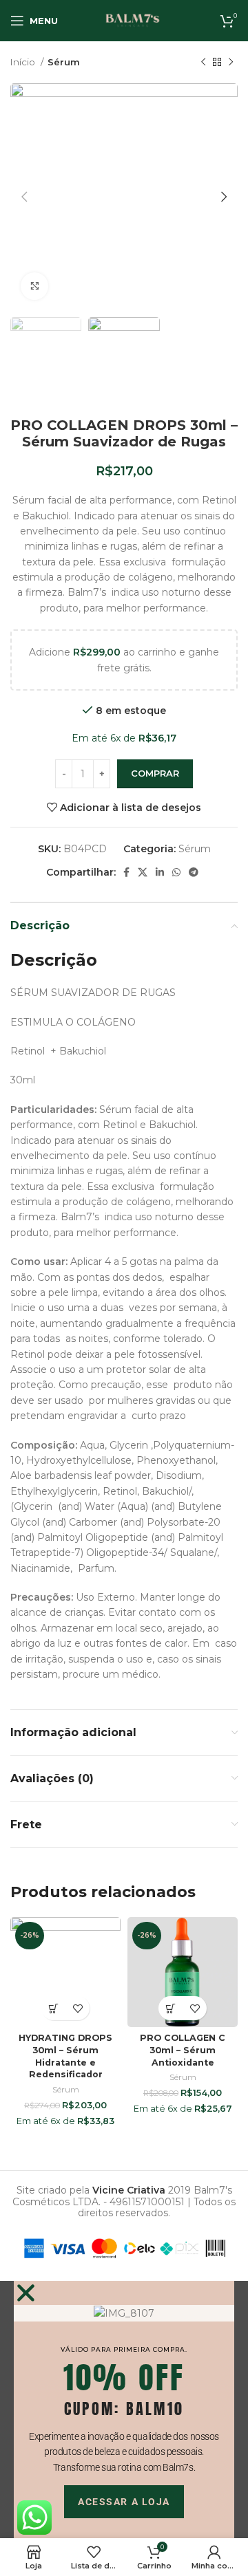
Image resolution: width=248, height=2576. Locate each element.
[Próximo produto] (231, 63)
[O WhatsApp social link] (176, 872)
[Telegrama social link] (194, 872)
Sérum (64, 62)
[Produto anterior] (203, 63)
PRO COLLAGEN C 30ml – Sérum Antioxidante (183, 2050)
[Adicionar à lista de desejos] (77, 2008)
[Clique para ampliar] (34, 286)
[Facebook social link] (126, 872)
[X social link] (143, 872)
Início (24, 62)
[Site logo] (133, 20)
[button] (53, 2008)
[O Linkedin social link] (160, 872)
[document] (124, 2410)
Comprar (155, 773)
